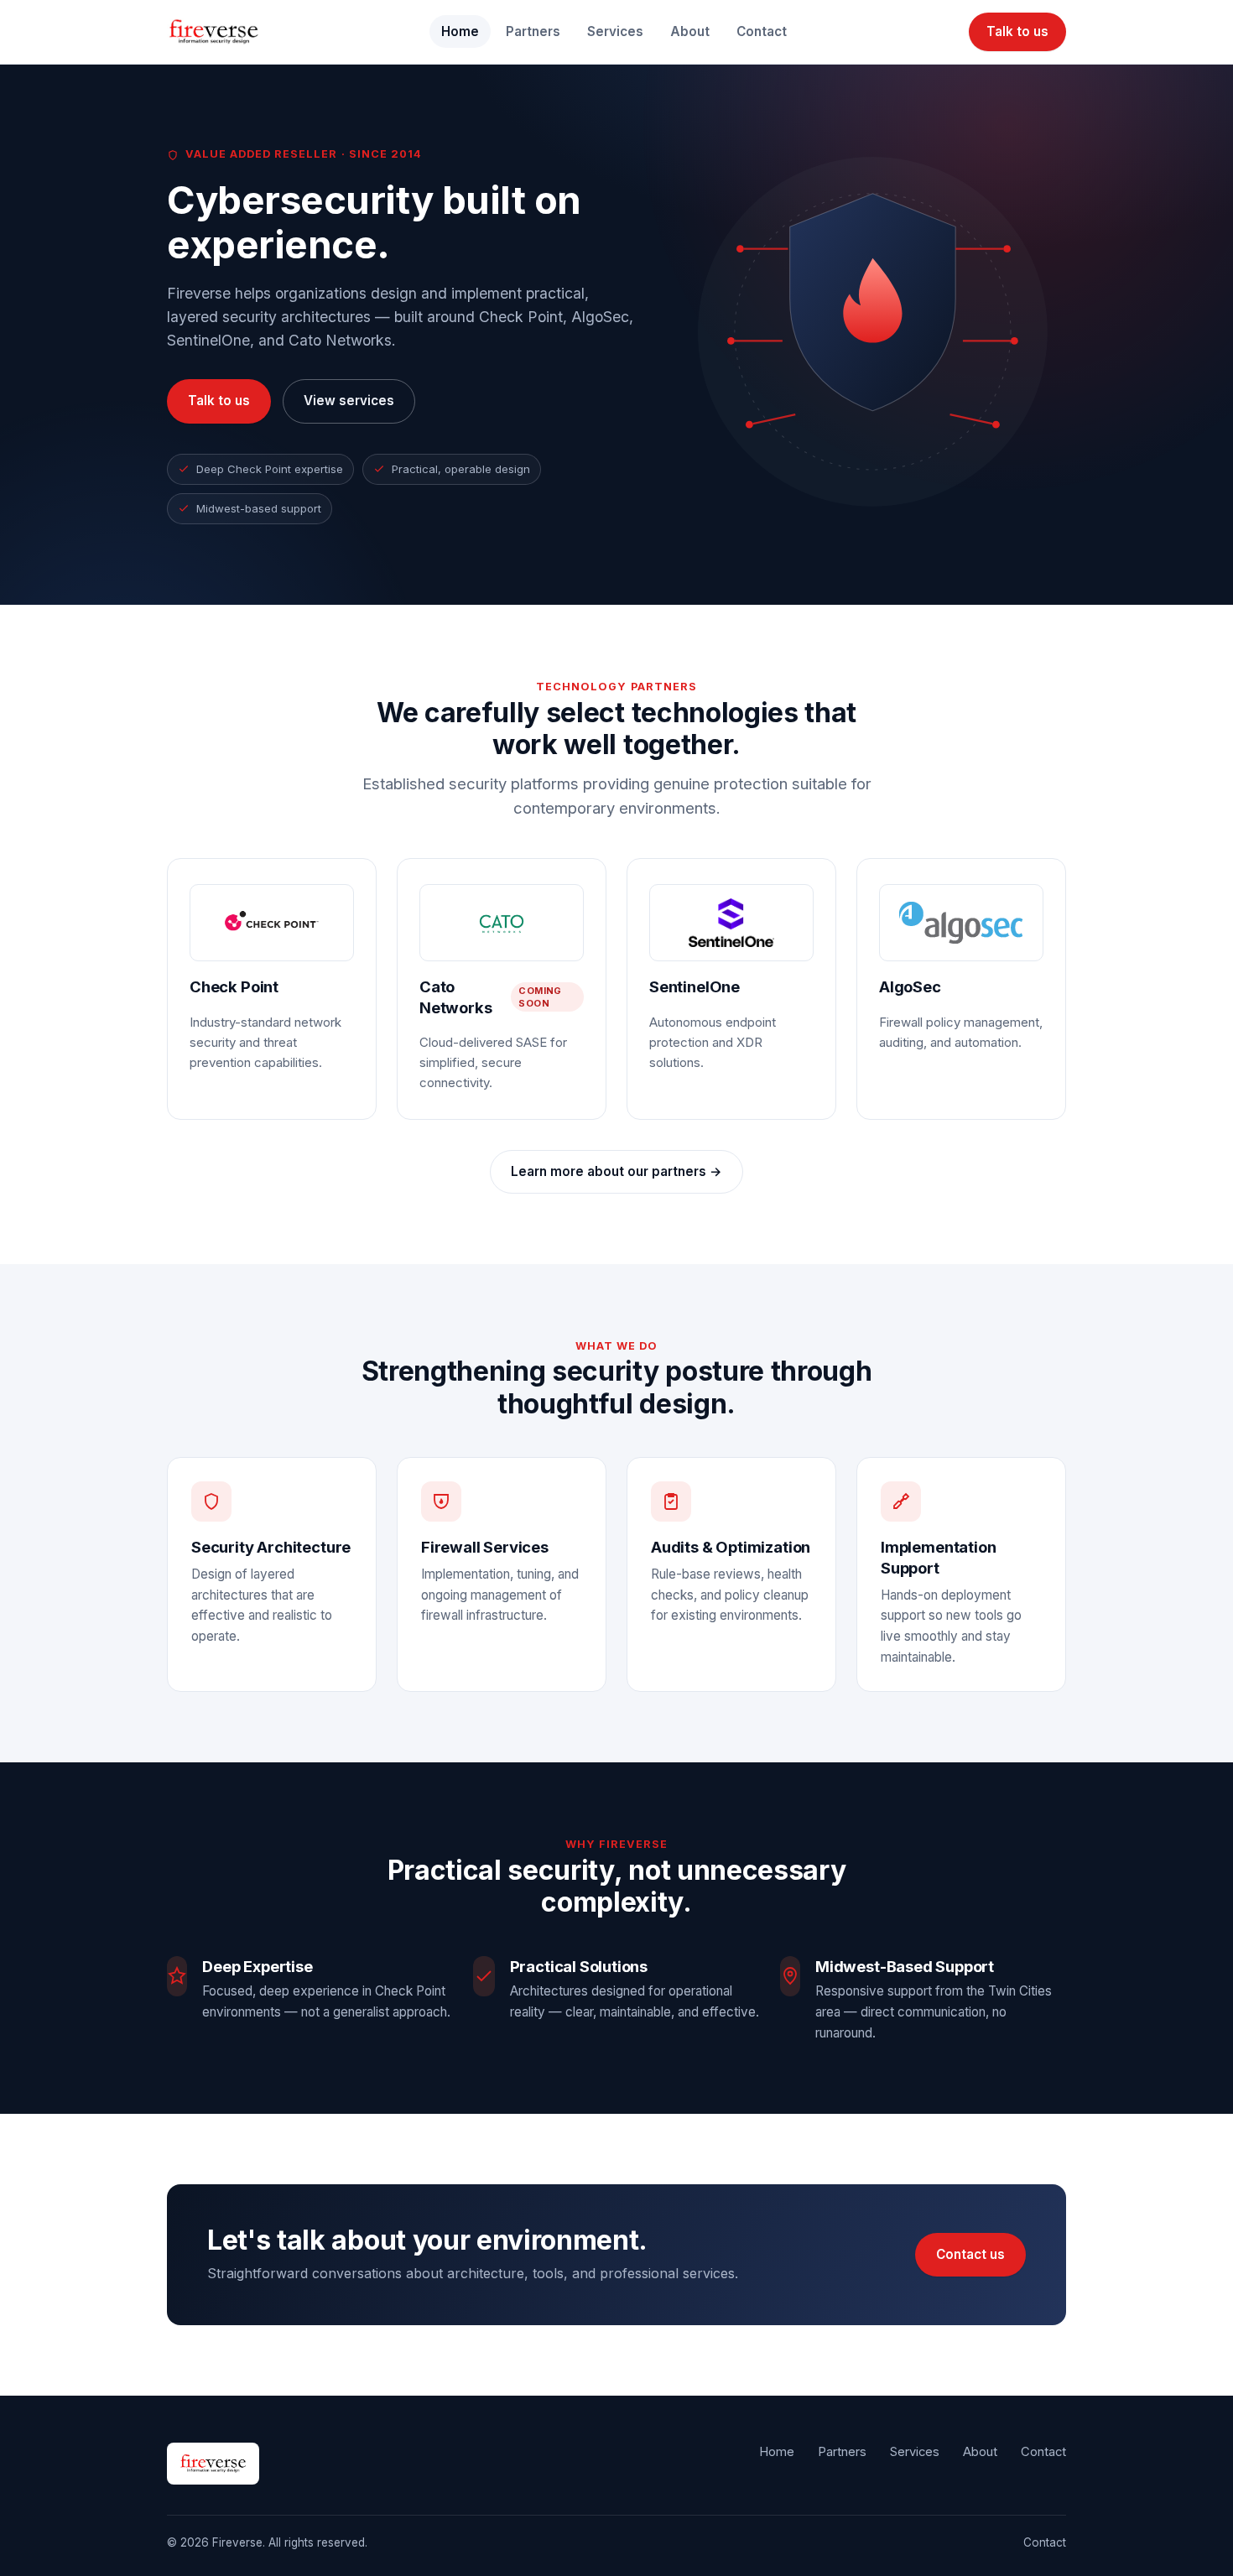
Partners (533, 31)
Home (460, 31)
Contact (762, 31)
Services (615, 31)
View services (349, 401)
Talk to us (1017, 31)
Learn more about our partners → (616, 1171)
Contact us (970, 2254)
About (690, 31)
